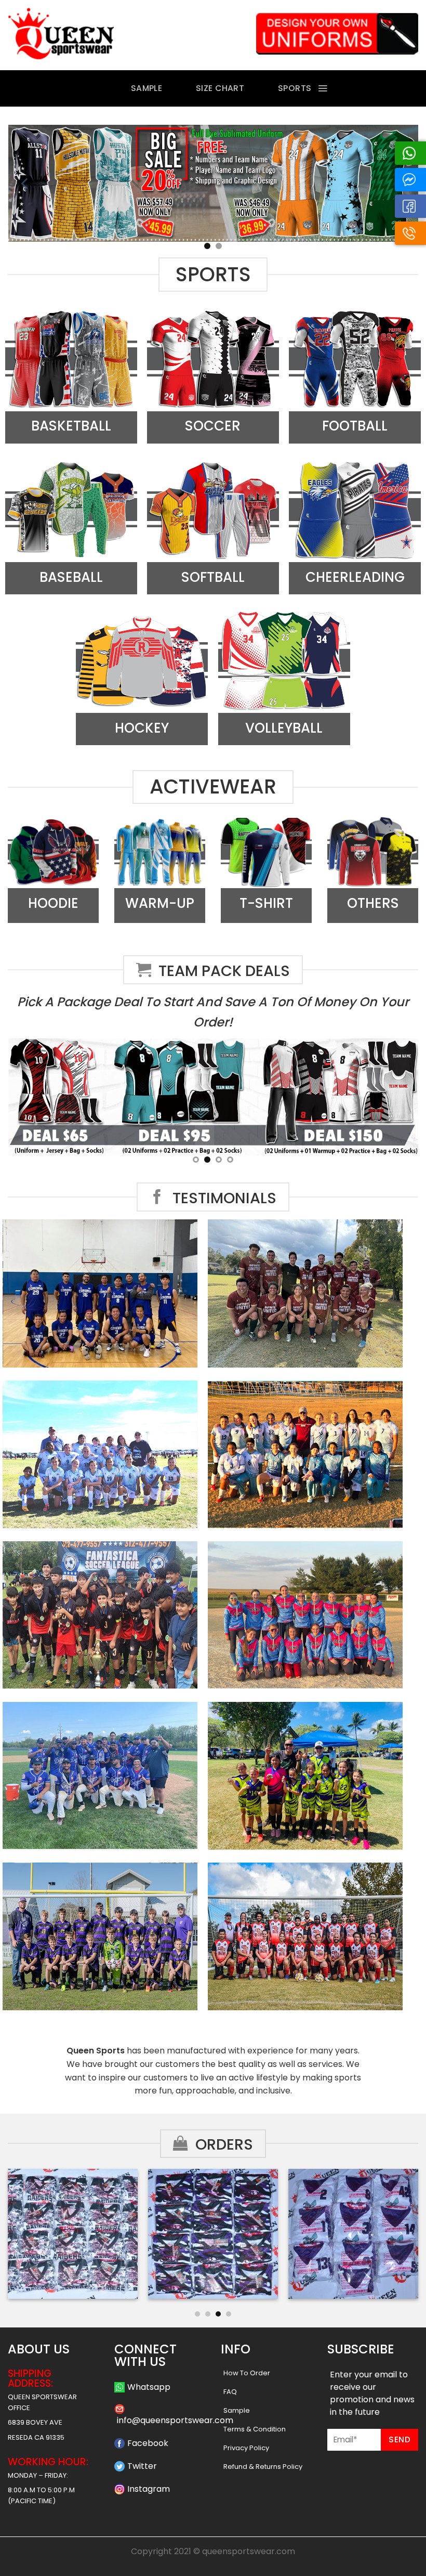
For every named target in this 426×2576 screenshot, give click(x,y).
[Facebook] (410, 206)
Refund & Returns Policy (263, 2467)
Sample (237, 2410)
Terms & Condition (255, 2429)
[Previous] (25, 183)
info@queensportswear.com (175, 2420)
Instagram (149, 2489)
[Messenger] (410, 180)
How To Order (247, 2373)
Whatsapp (149, 2387)
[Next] (402, 2238)
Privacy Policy (246, 2448)
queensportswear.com (249, 2551)
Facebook (148, 2443)
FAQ (230, 2392)
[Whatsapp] (410, 153)
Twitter (142, 2466)
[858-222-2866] (410, 233)
